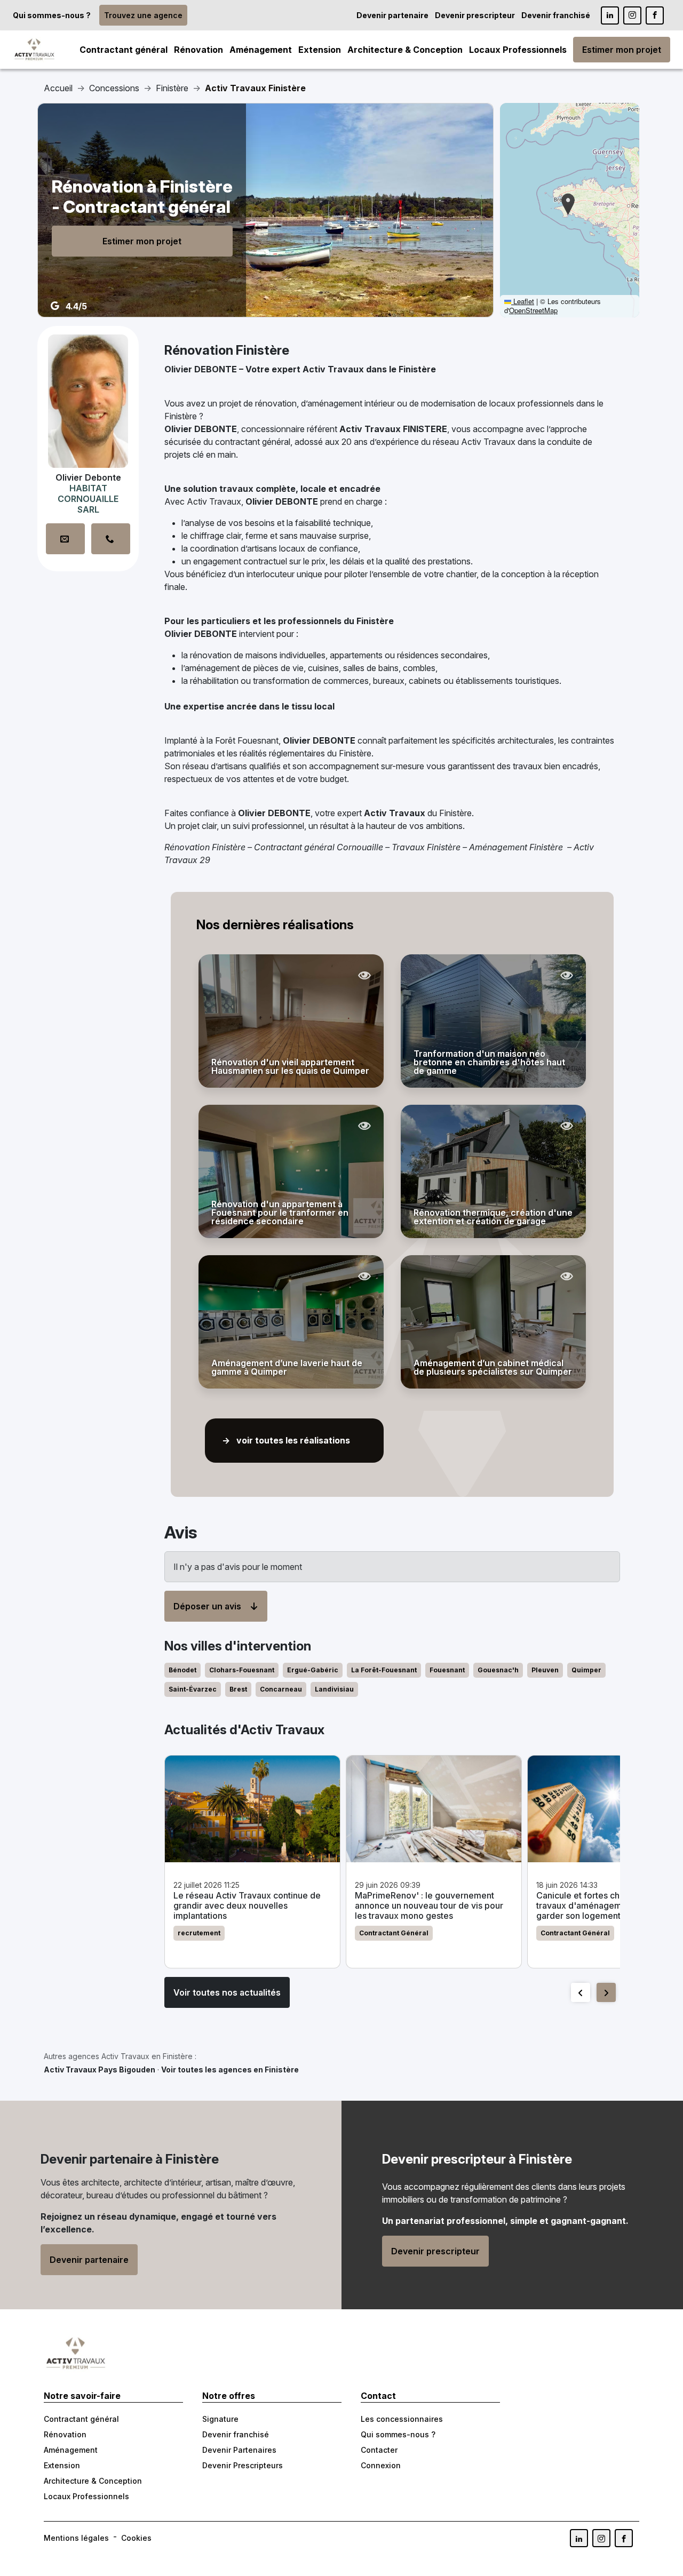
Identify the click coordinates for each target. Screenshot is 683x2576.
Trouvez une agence (143, 15)
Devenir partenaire (392, 15)
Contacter (379, 2450)
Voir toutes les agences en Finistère (230, 2069)
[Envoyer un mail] (65, 539)
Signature (220, 2419)
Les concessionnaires (402, 2419)
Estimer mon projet (622, 50)
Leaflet (523, 301)
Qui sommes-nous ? (52, 15)
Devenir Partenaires (239, 2450)
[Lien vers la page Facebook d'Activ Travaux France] (655, 15)
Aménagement (261, 50)
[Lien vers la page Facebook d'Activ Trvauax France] (624, 2538)
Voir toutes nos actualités (227, 1992)
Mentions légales (76, 2538)
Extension (320, 50)
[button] (568, 204)
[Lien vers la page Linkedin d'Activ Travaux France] (610, 15)
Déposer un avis (207, 1606)
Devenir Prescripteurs (243, 2465)
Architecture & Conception (405, 50)
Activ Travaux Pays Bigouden (100, 2069)
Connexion (381, 2465)
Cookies (136, 2538)
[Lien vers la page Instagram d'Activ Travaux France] (632, 15)
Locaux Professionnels (518, 50)
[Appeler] (111, 539)
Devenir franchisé (556, 15)
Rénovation (198, 50)
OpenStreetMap (533, 310)
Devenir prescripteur (475, 15)
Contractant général (124, 50)
